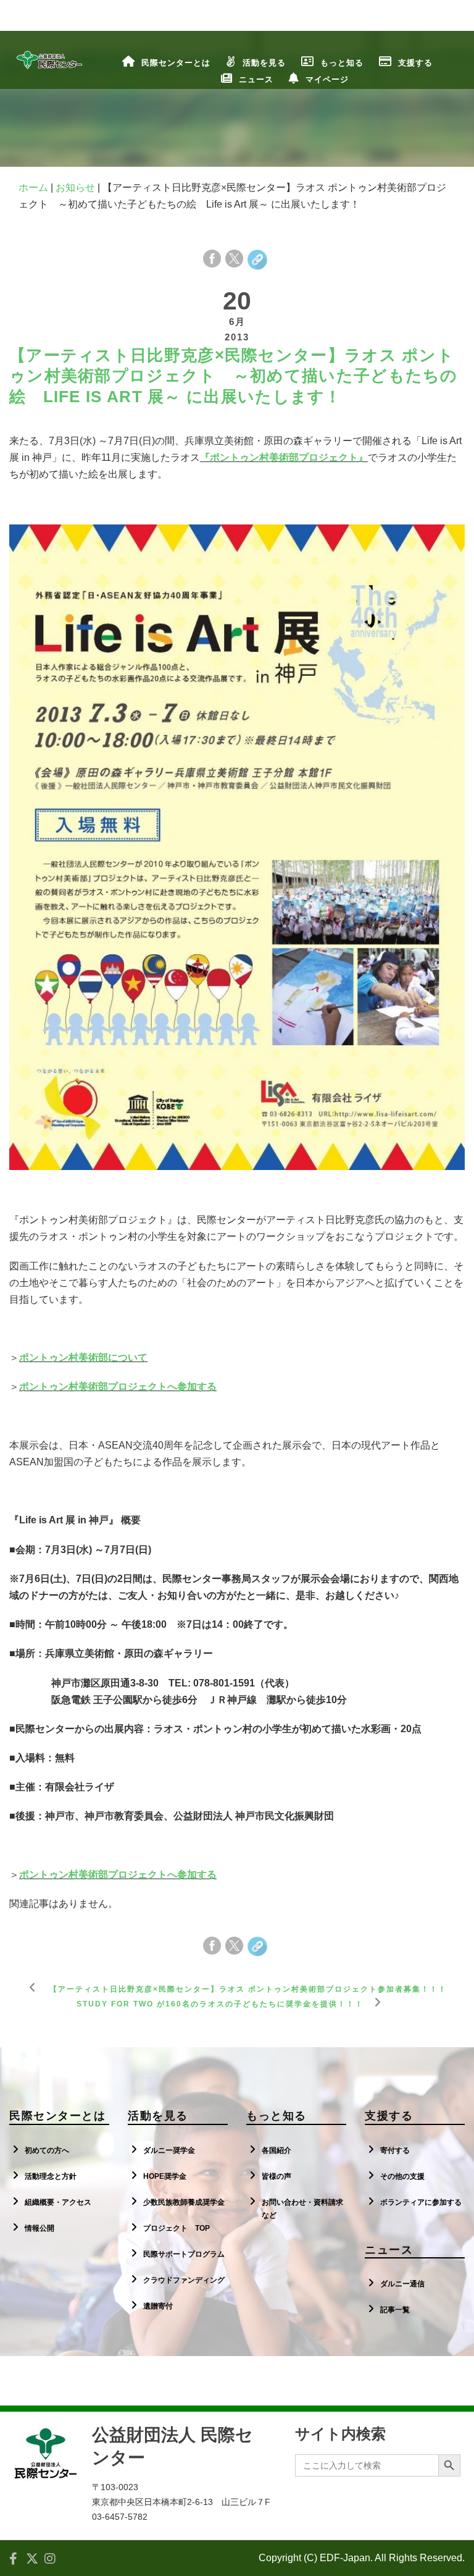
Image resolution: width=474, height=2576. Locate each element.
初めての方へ (47, 2150)
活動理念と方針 (51, 2176)
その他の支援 (402, 2176)
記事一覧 (395, 2310)
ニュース (256, 79)
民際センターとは (176, 63)
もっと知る (342, 63)
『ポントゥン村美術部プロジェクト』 (284, 457)
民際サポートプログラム (184, 2254)
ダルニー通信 (402, 2284)
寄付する (395, 2150)
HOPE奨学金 (165, 2176)
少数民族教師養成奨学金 (184, 2202)
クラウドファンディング (184, 2280)
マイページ (327, 79)
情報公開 (39, 2228)
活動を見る (264, 63)
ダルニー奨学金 (169, 2150)
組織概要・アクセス (58, 2202)
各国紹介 (276, 2150)
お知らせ (75, 187)
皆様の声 (276, 2176)
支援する (415, 63)
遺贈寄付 (158, 2306)
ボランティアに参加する (421, 2202)
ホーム (33, 187)
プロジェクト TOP (177, 2228)
